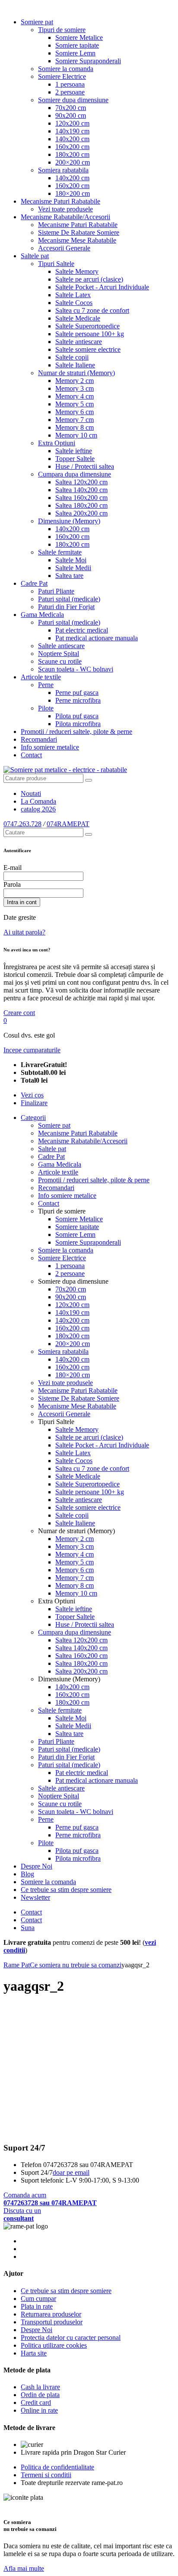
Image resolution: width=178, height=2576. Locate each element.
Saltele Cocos (74, 303)
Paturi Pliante (56, 591)
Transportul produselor (52, 2322)
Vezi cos (32, 1095)
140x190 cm (72, 131)
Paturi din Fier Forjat (66, 607)
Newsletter (35, 1897)
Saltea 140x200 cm (81, 490)
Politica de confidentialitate (57, 2467)
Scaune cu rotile (60, 661)
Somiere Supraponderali (88, 61)
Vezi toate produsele (65, 209)
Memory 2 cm (75, 381)
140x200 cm (72, 139)
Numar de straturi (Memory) (76, 373)
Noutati (31, 793)
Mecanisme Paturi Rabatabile (60, 201)
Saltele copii (72, 357)
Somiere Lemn (75, 53)
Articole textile (41, 677)
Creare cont (19, 1013)
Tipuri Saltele (56, 264)
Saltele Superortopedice (87, 326)
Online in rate (39, 2410)
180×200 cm (73, 193)
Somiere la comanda (66, 69)
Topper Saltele (75, 459)
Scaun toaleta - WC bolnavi (76, 669)
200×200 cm (73, 162)
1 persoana (70, 84)
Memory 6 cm (75, 412)
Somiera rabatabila (63, 170)
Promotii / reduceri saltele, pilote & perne (76, 732)
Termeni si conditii (46, 2475)
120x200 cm (72, 123)
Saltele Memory (77, 271)
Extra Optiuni (57, 443)
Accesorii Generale (64, 248)
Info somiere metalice (50, 747)
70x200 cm (71, 108)
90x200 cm (71, 115)
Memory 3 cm (75, 388)
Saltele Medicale (78, 318)
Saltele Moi (71, 560)
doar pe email (71, 2172)
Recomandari (39, 739)
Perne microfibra (78, 700)
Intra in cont (22, 902)
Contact (31, 755)
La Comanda (38, 801)
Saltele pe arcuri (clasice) (89, 279)
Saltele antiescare (79, 342)
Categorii (33, 1118)
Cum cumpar (38, 2299)
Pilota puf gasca (77, 716)
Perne (46, 685)
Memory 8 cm (75, 427)
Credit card (36, 2402)
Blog (27, 1874)
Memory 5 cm (75, 404)
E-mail (13, 868)
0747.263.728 (22, 824)
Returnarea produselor (51, 2314)
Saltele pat (35, 256)
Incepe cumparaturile (32, 1050)
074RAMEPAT (68, 824)
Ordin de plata (40, 2395)
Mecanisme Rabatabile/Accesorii (65, 217)
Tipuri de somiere (62, 30)
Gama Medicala (42, 615)
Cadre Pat (34, 583)
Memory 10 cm (76, 435)
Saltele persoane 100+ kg (90, 334)
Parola (12, 884)
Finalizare (34, 1103)
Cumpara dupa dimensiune (75, 474)
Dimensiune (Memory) (69, 521)
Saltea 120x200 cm (81, 482)
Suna (28, 1928)
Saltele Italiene (75, 365)
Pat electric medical (82, 630)
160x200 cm (72, 147)
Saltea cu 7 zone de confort (92, 310)
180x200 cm (72, 154)
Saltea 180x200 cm (81, 505)
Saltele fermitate (60, 552)
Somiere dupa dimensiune (73, 100)
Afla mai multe (24, 2568)
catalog (38, 809)
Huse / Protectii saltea (85, 466)
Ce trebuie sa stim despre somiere (66, 1890)
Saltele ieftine (74, 451)
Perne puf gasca (77, 693)
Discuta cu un (22, 2214)
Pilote (46, 708)
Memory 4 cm (75, 396)
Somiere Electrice (62, 76)
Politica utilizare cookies (54, 2345)
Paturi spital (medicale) (69, 599)
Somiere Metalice (79, 37)
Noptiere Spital (59, 654)
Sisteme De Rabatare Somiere (79, 232)
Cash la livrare (40, 2387)
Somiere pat (37, 22)
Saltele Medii (73, 568)
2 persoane (70, 92)
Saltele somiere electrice (88, 349)
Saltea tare (69, 576)
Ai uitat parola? (24, 932)
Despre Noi (37, 1866)
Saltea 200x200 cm (81, 513)
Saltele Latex (73, 295)
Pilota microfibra (78, 724)
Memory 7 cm (75, 420)
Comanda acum (50, 2199)
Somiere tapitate (77, 45)
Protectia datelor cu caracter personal (71, 2338)
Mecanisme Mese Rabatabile (77, 240)
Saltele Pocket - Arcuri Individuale (102, 287)
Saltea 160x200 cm (81, 498)
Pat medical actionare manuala (97, 638)
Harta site (34, 2353)
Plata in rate (37, 2306)
